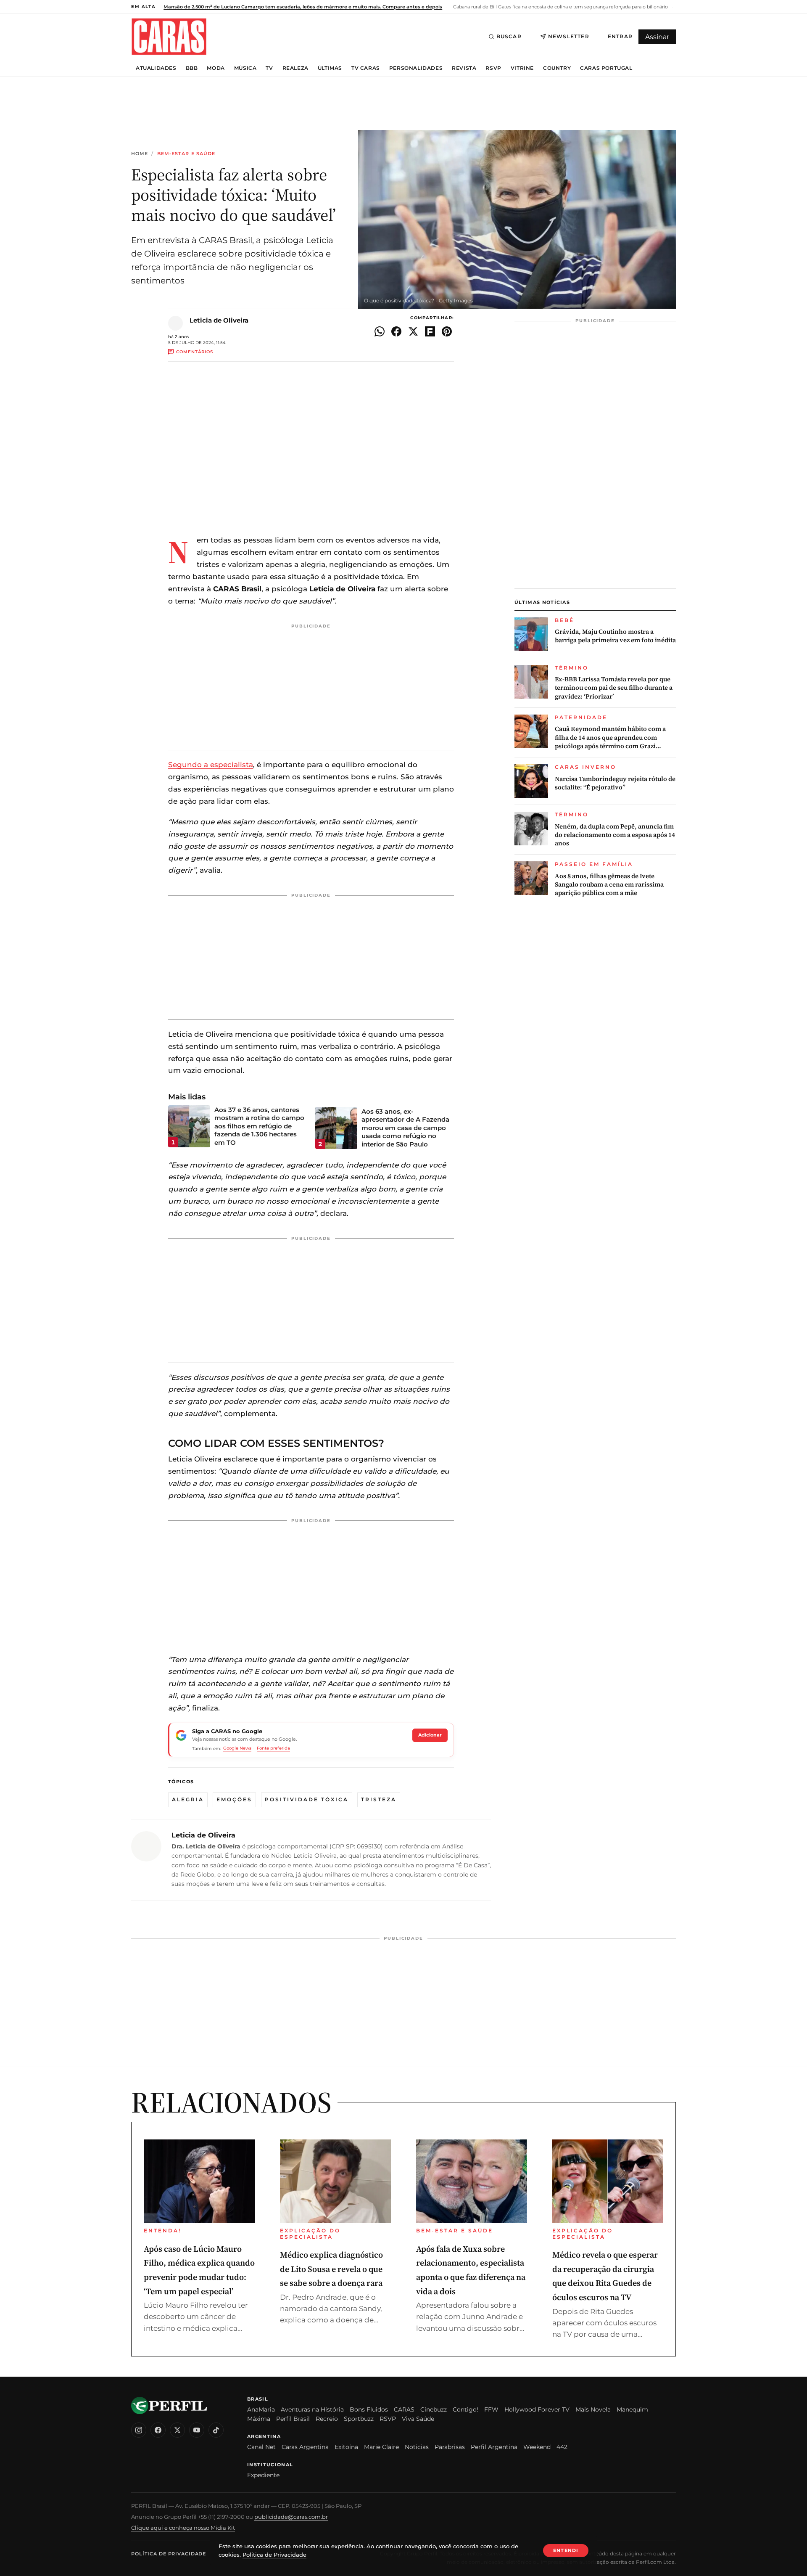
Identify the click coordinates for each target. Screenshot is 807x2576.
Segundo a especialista (211, 765)
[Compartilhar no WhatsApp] (380, 331)
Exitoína (346, 2447)
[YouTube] (197, 2430)
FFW (491, 2409)
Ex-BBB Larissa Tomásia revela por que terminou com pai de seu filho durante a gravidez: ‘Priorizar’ (614, 688)
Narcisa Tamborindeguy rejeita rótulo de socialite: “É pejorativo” (615, 783)
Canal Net (261, 2447)
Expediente (263, 2475)
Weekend (537, 2447)
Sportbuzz (359, 2419)
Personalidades (416, 68)
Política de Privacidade (169, 2554)
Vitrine (522, 68)
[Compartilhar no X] (413, 331)
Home (140, 154)
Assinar (657, 37)
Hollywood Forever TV (537, 2409)
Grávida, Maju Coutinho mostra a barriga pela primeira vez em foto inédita (615, 636)
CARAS (404, 2409)
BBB (192, 68)
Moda (216, 68)
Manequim (632, 2409)
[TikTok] (216, 2430)
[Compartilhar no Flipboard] (430, 331)
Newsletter (569, 36)
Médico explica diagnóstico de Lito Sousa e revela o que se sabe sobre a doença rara (331, 2269)
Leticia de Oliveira (219, 320)
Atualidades (156, 68)
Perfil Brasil (293, 2419)
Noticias (417, 2447)
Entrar (620, 36)
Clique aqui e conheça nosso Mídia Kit (183, 2528)
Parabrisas (450, 2447)
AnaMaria (261, 2409)
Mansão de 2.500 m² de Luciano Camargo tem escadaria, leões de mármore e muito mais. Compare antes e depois (303, 7)
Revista (464, 68)
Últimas (330, 68)
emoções (234, 1799)
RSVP (493, 68)
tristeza (379, 1799)
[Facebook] (158, 2430)
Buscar (509, 36)
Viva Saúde (418, 2419)
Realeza (295, 68)
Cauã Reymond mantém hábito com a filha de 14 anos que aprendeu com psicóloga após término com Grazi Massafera (610, 737)
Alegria (188, 1799)
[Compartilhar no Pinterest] (447, 331)
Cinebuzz (434, 2409)
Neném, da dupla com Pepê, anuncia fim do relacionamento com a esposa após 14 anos (615, 835)
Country (557, 68)
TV (269, 68)
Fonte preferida (273, 1748)
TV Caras (366, 68)
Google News (237, 1748)
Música (245, 68)
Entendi (566, 2550)
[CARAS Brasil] (169, 36)
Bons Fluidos (369, 2409)
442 (562, 2447)
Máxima (259, 2419)
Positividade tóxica (307, 1799)
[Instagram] (139, 2430)
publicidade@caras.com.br (291, 2517)
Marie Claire (381, 2447)
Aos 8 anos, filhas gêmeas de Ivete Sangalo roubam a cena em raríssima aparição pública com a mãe (609, 885)
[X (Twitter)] (177, 2430)
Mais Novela (593, 2409)
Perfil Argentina (494, 2447)
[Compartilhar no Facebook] (396, 331)
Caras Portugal (606, 68)
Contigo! (465, 2409)
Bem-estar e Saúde (186, 154)
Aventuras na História (312, 2409)
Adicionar (430, 1735)
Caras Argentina (305, 2447)
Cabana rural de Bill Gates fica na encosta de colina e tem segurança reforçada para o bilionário (560, 7)
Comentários (195, 352)
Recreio (327, 2419)
